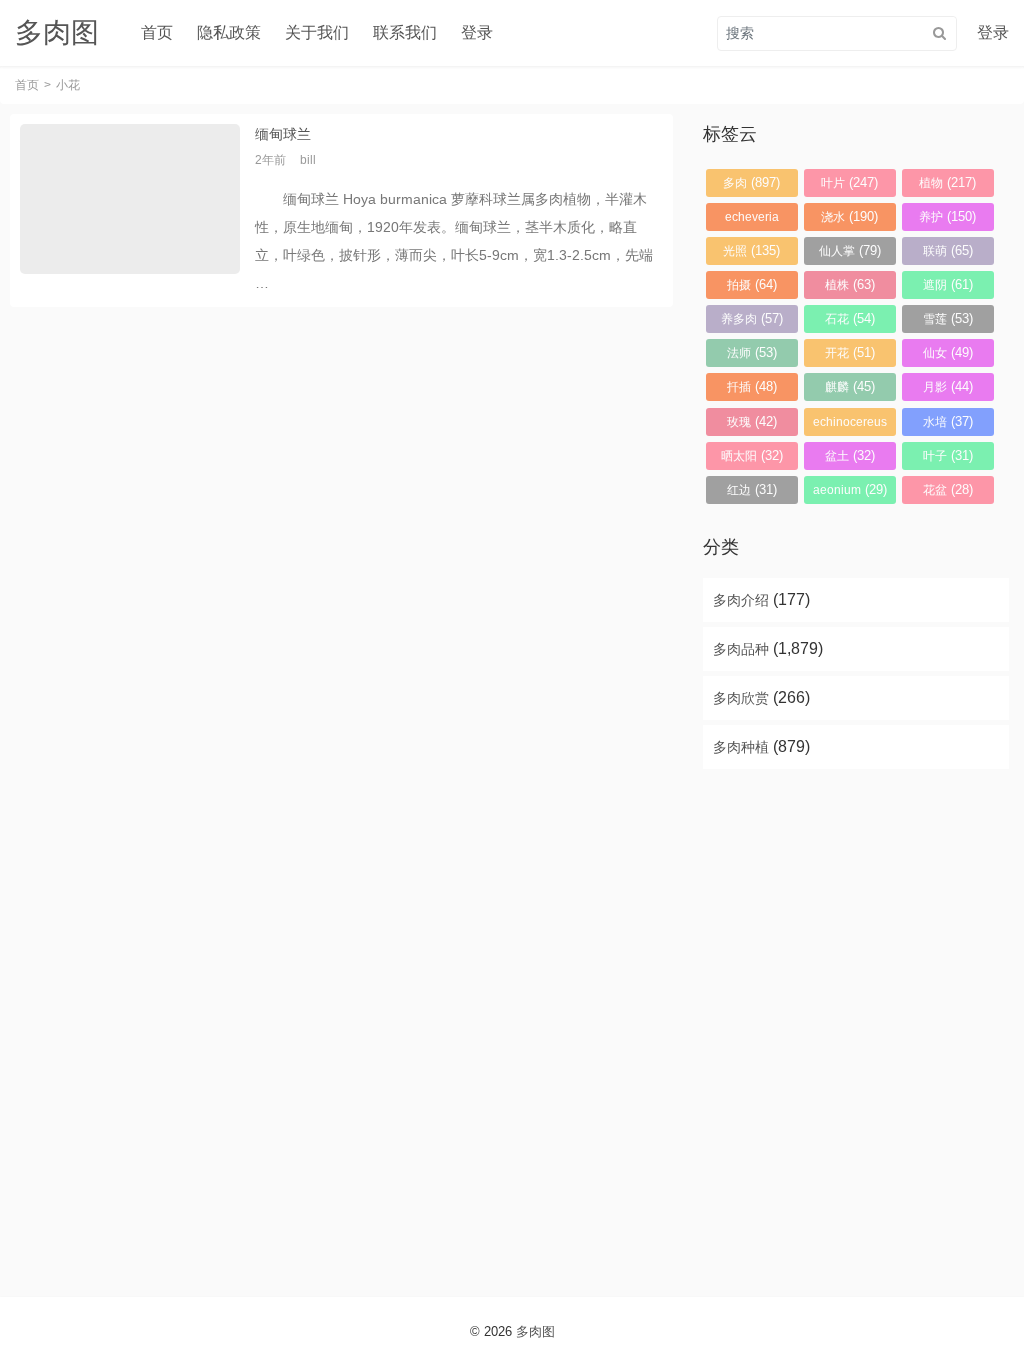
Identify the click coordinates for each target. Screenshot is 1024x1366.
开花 (850, 352)
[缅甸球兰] (130, 210)
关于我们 (317, 32)
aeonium (850, 489)
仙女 (948, 352)
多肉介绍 (741, 600)
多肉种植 (741, 747)
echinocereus (850, 425)
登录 (477, 32)
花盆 (948, 489)
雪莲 (948, 318)
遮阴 (948, 284)
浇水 (849, 216)
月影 (948, 386)
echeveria (752, 220)
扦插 (752, 386)
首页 (157, 32)
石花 (850, 318)
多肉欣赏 (741, 698)
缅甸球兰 (283, 134)
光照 (751, 250)
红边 (752, 489)
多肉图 (535, 1331)
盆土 (850, 455)
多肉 (751, 182)
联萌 (948, 250)
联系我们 (405, 32)
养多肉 (752, 318)
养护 (947, 216)
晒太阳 (752, 455)
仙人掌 (850, 250)
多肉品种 (741, 649)
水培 (948, 421)
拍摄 (752, 284)
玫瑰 (752, 421)
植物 (947, 182)
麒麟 (850, 386)
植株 (850, 284)
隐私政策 (229, 32)
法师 (752, 352)
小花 (68, 85)
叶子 (948, 455)
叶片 (849, 182)
